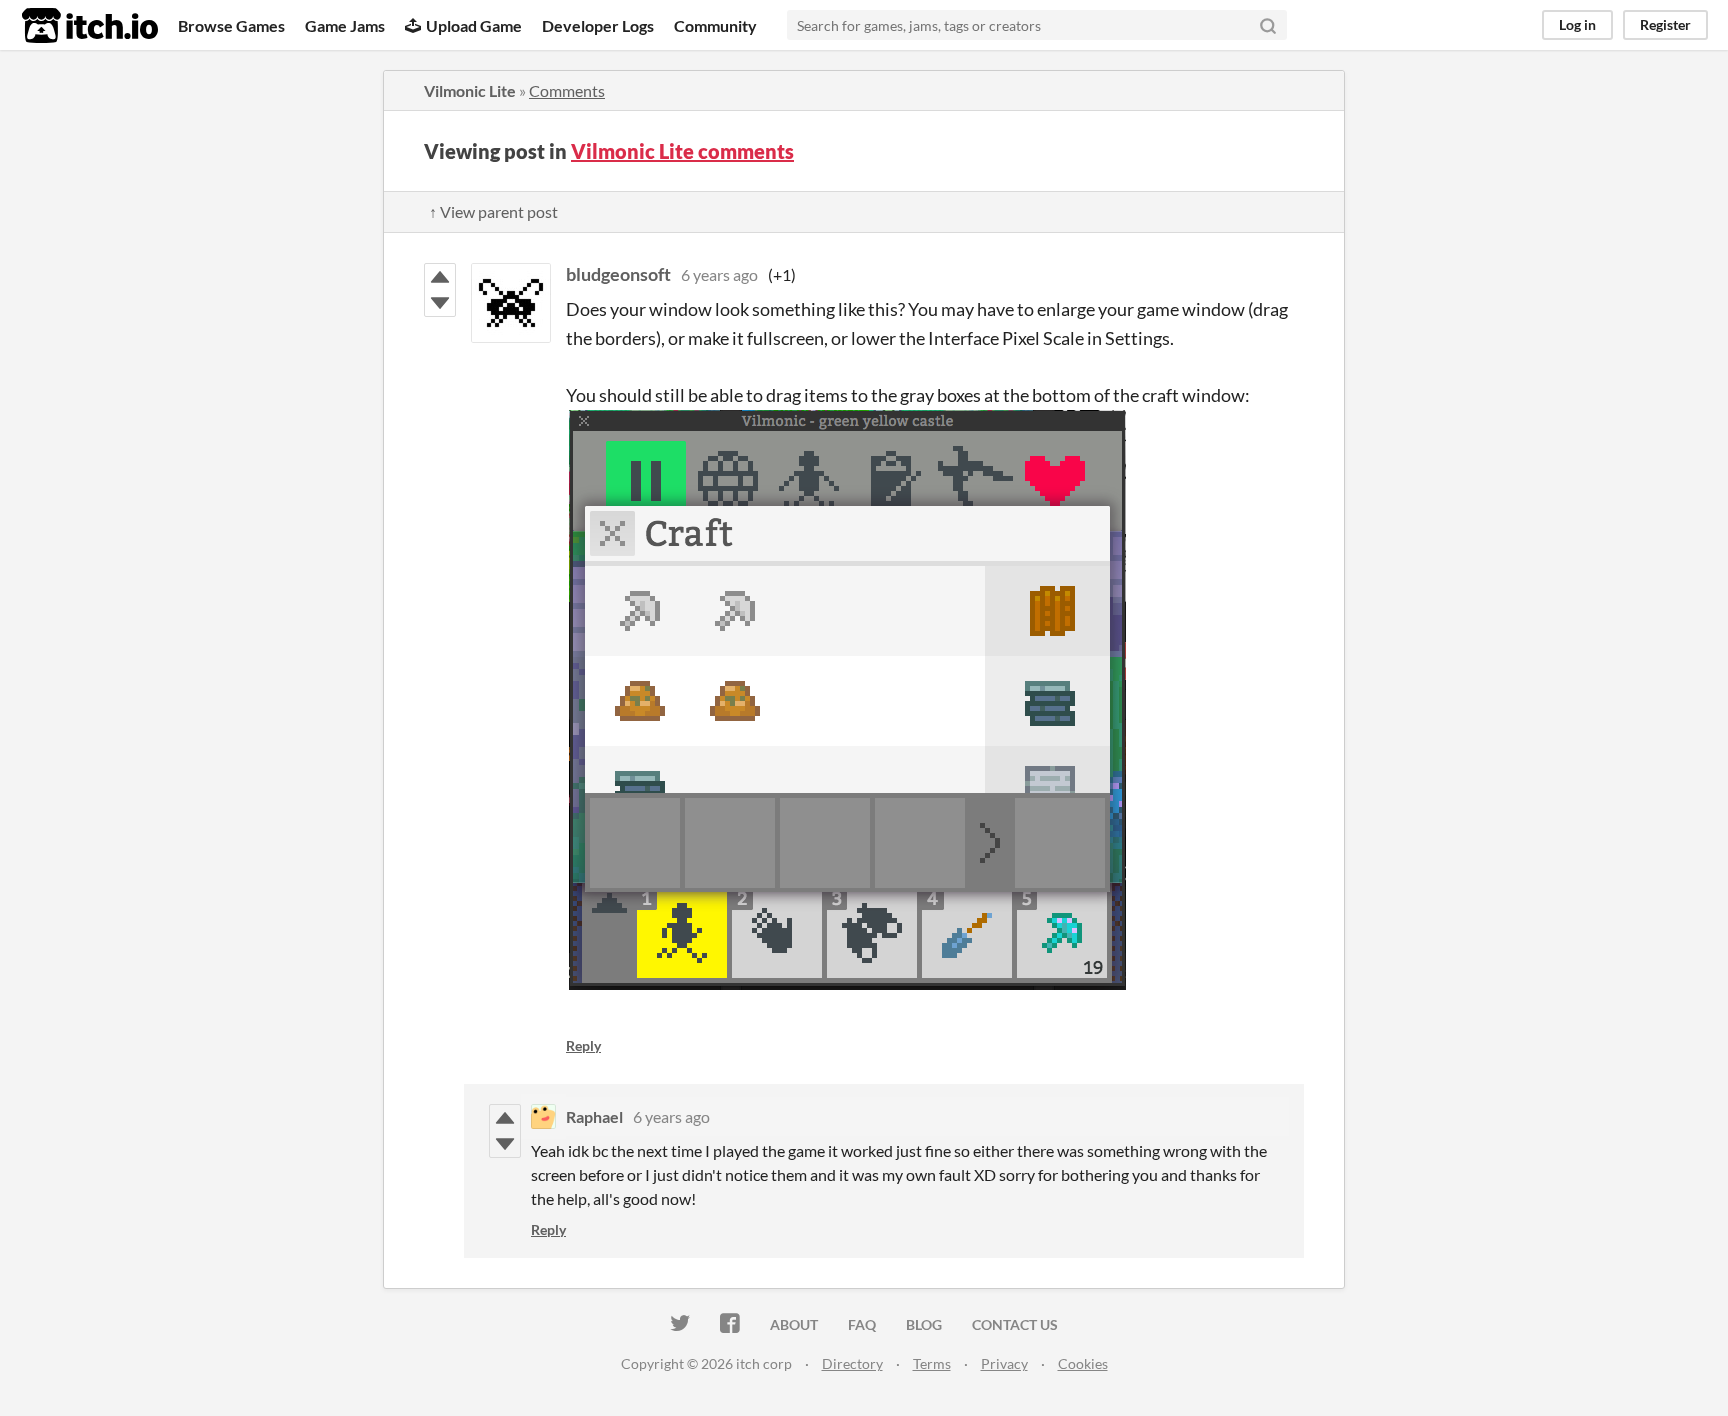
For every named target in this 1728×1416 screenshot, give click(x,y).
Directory (852, 1363)
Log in (1577, 24)
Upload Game (474, 25)
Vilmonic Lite (470, 90)
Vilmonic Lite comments (682, 151)
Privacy (1004, 1363)
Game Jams (345, 25)
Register (1665, 24)
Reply (583, 1045)
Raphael (594, 1116)
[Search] (1268, 25)
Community (715, 25)
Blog (924, 1324)
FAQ (862, 1324)
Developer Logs (598, 25)
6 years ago (719, 274)
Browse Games (231, 25)
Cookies (1083, 1363)
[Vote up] (440, 277)
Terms (932, 1363)
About (794, 1324)
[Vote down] (440, 303)
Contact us (1015, 1324)
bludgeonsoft (618, 274)
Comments (567, 90)
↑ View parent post (493, 211)
